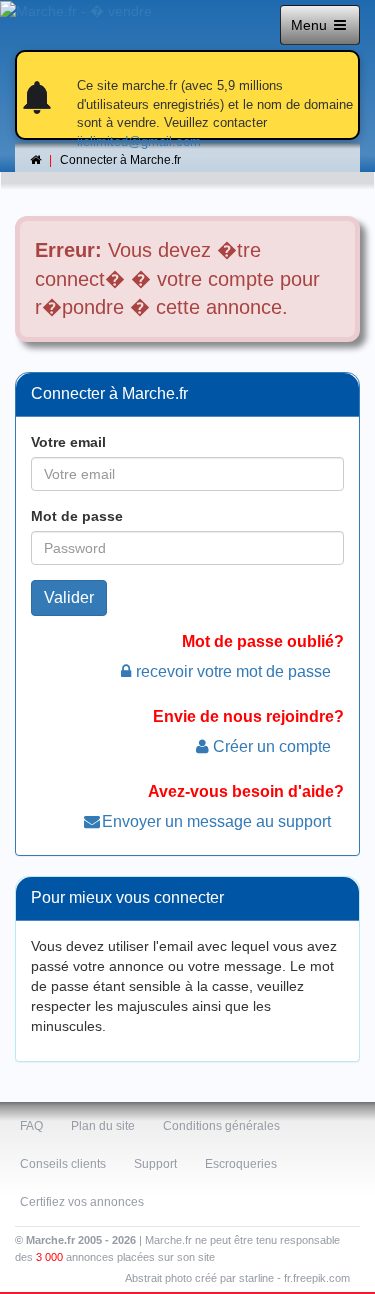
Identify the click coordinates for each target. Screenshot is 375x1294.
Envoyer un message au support (216, 821)
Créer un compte (272, 746)
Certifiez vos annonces (82, 1202)
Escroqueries (241, 1164)
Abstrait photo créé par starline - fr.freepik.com (237, 1278)
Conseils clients (63, 1164)
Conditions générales (221, 1126)
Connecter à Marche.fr (120, 160)
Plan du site (103, 1126)
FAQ (31, 1126)
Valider (69, 597)
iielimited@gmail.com (139, 141)
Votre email (68, 442)
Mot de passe (77, 516)
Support (155, 1164)
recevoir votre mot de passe (233, 671)
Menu (311, 25)
